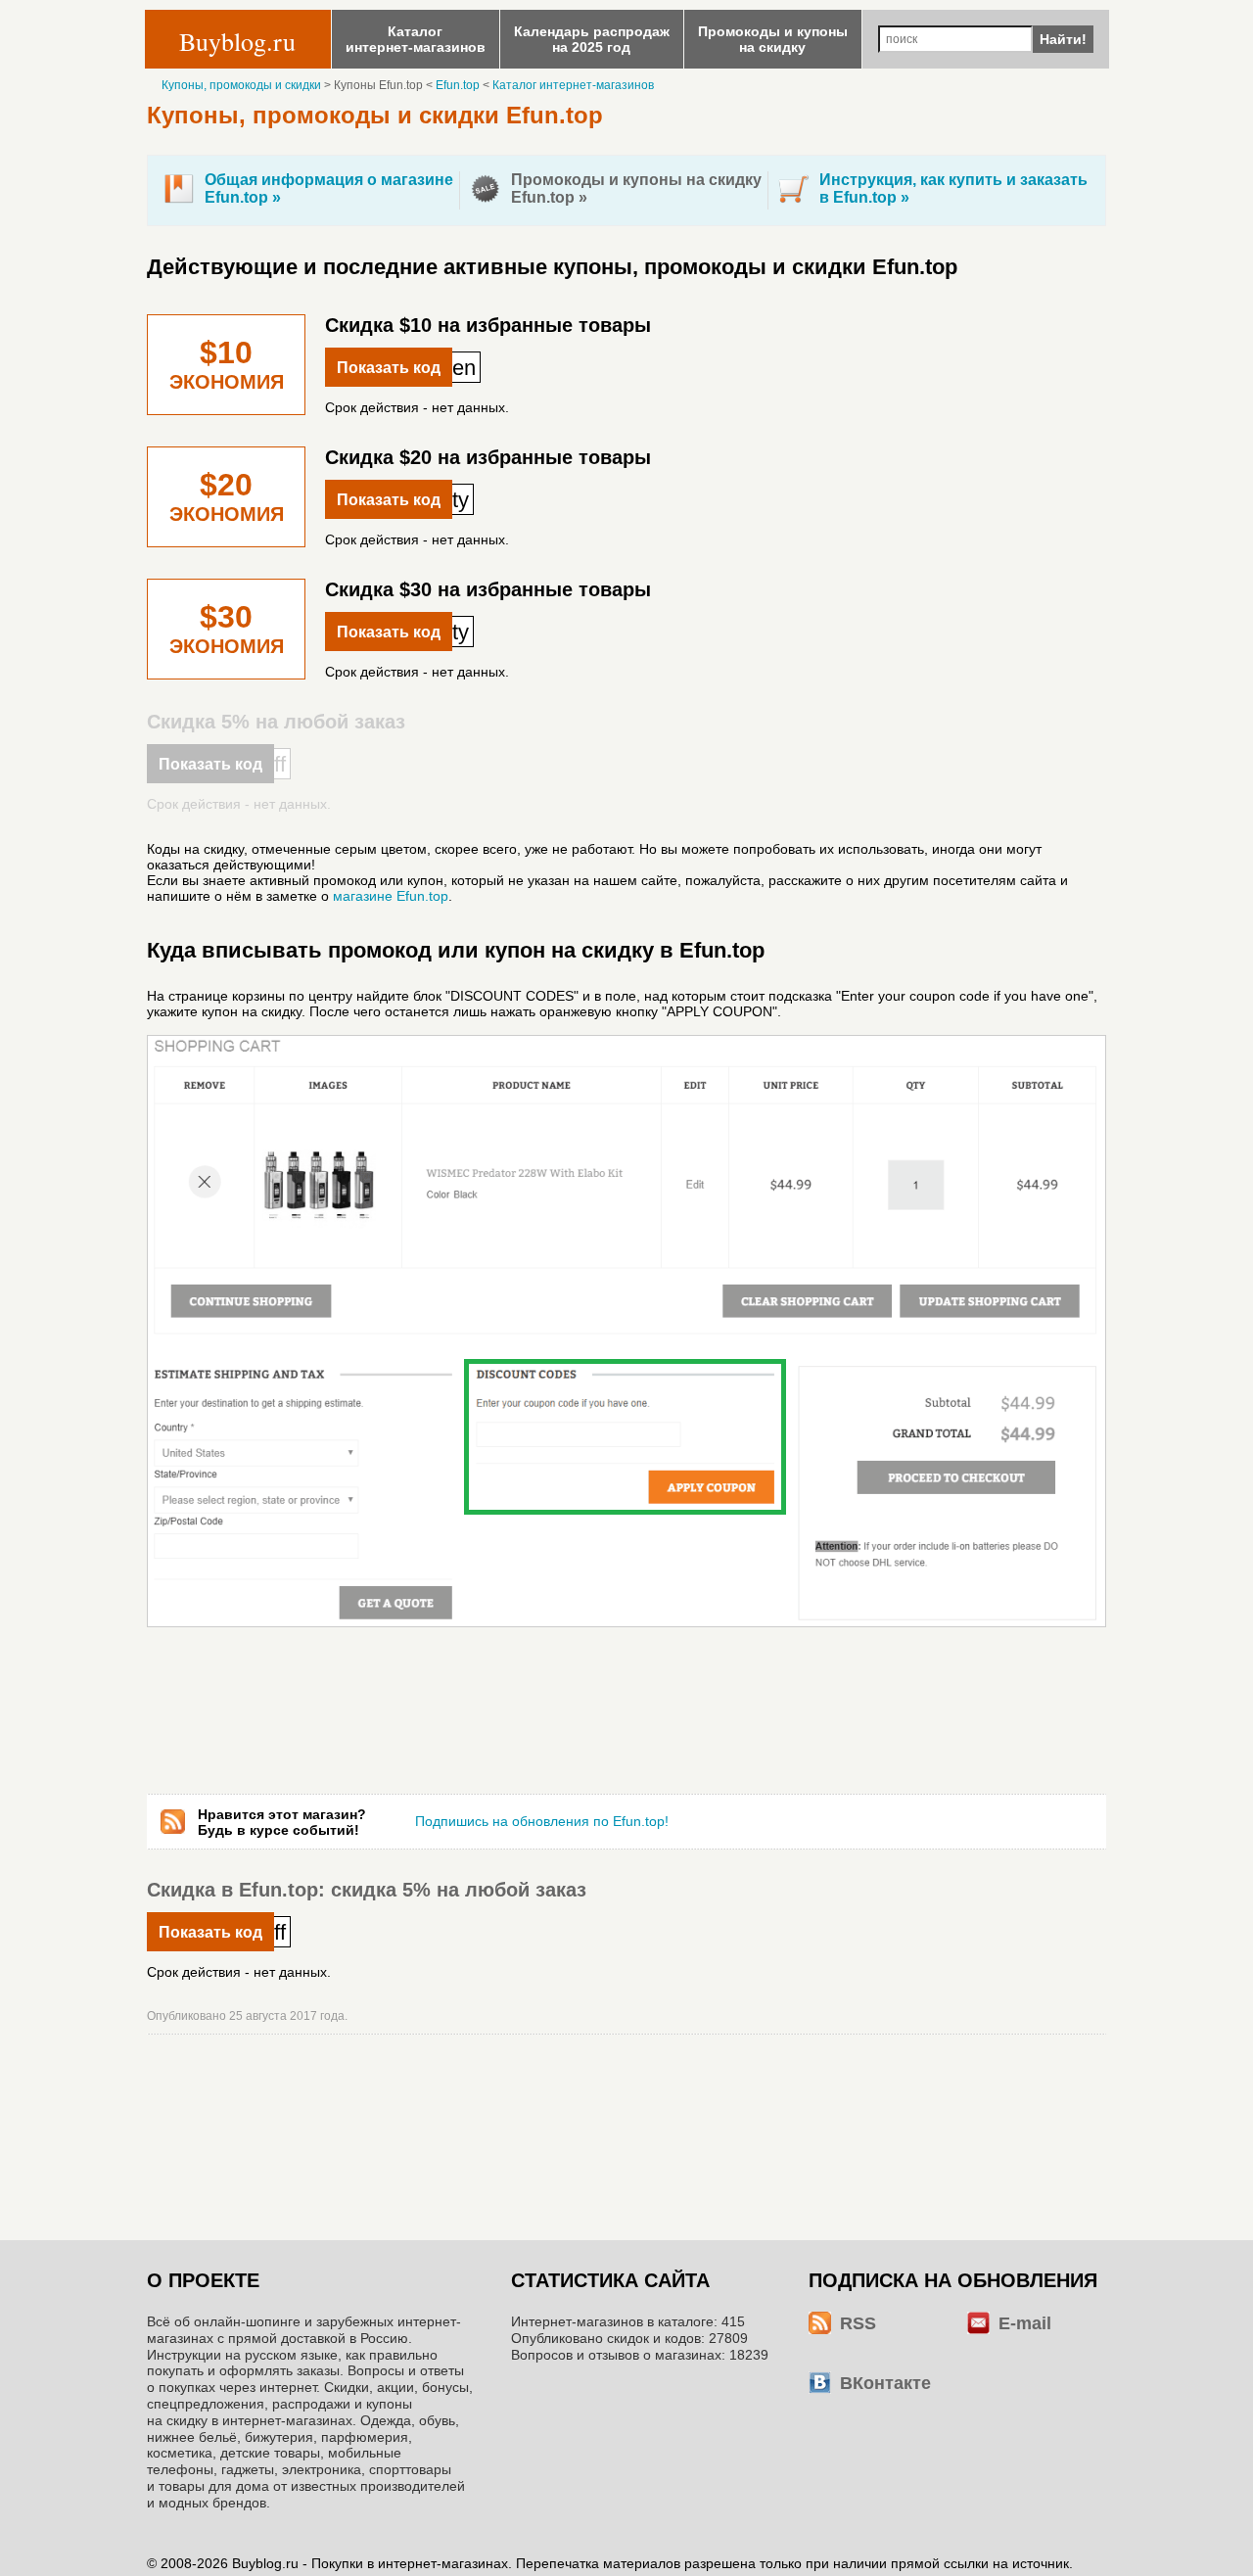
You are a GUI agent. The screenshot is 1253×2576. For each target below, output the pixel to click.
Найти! (1063, 39)
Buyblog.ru (237, 41)
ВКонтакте (885, 2383)
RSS (858, 2323)
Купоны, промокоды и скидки (241, 85)
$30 (227, 630)
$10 (227, 366)
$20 (227, 498)
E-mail (1025, 2323)
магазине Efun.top (391, 896)
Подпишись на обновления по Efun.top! (542, 1821)
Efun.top (458, 85)
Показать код (389, 368)
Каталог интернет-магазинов (573, 85)
